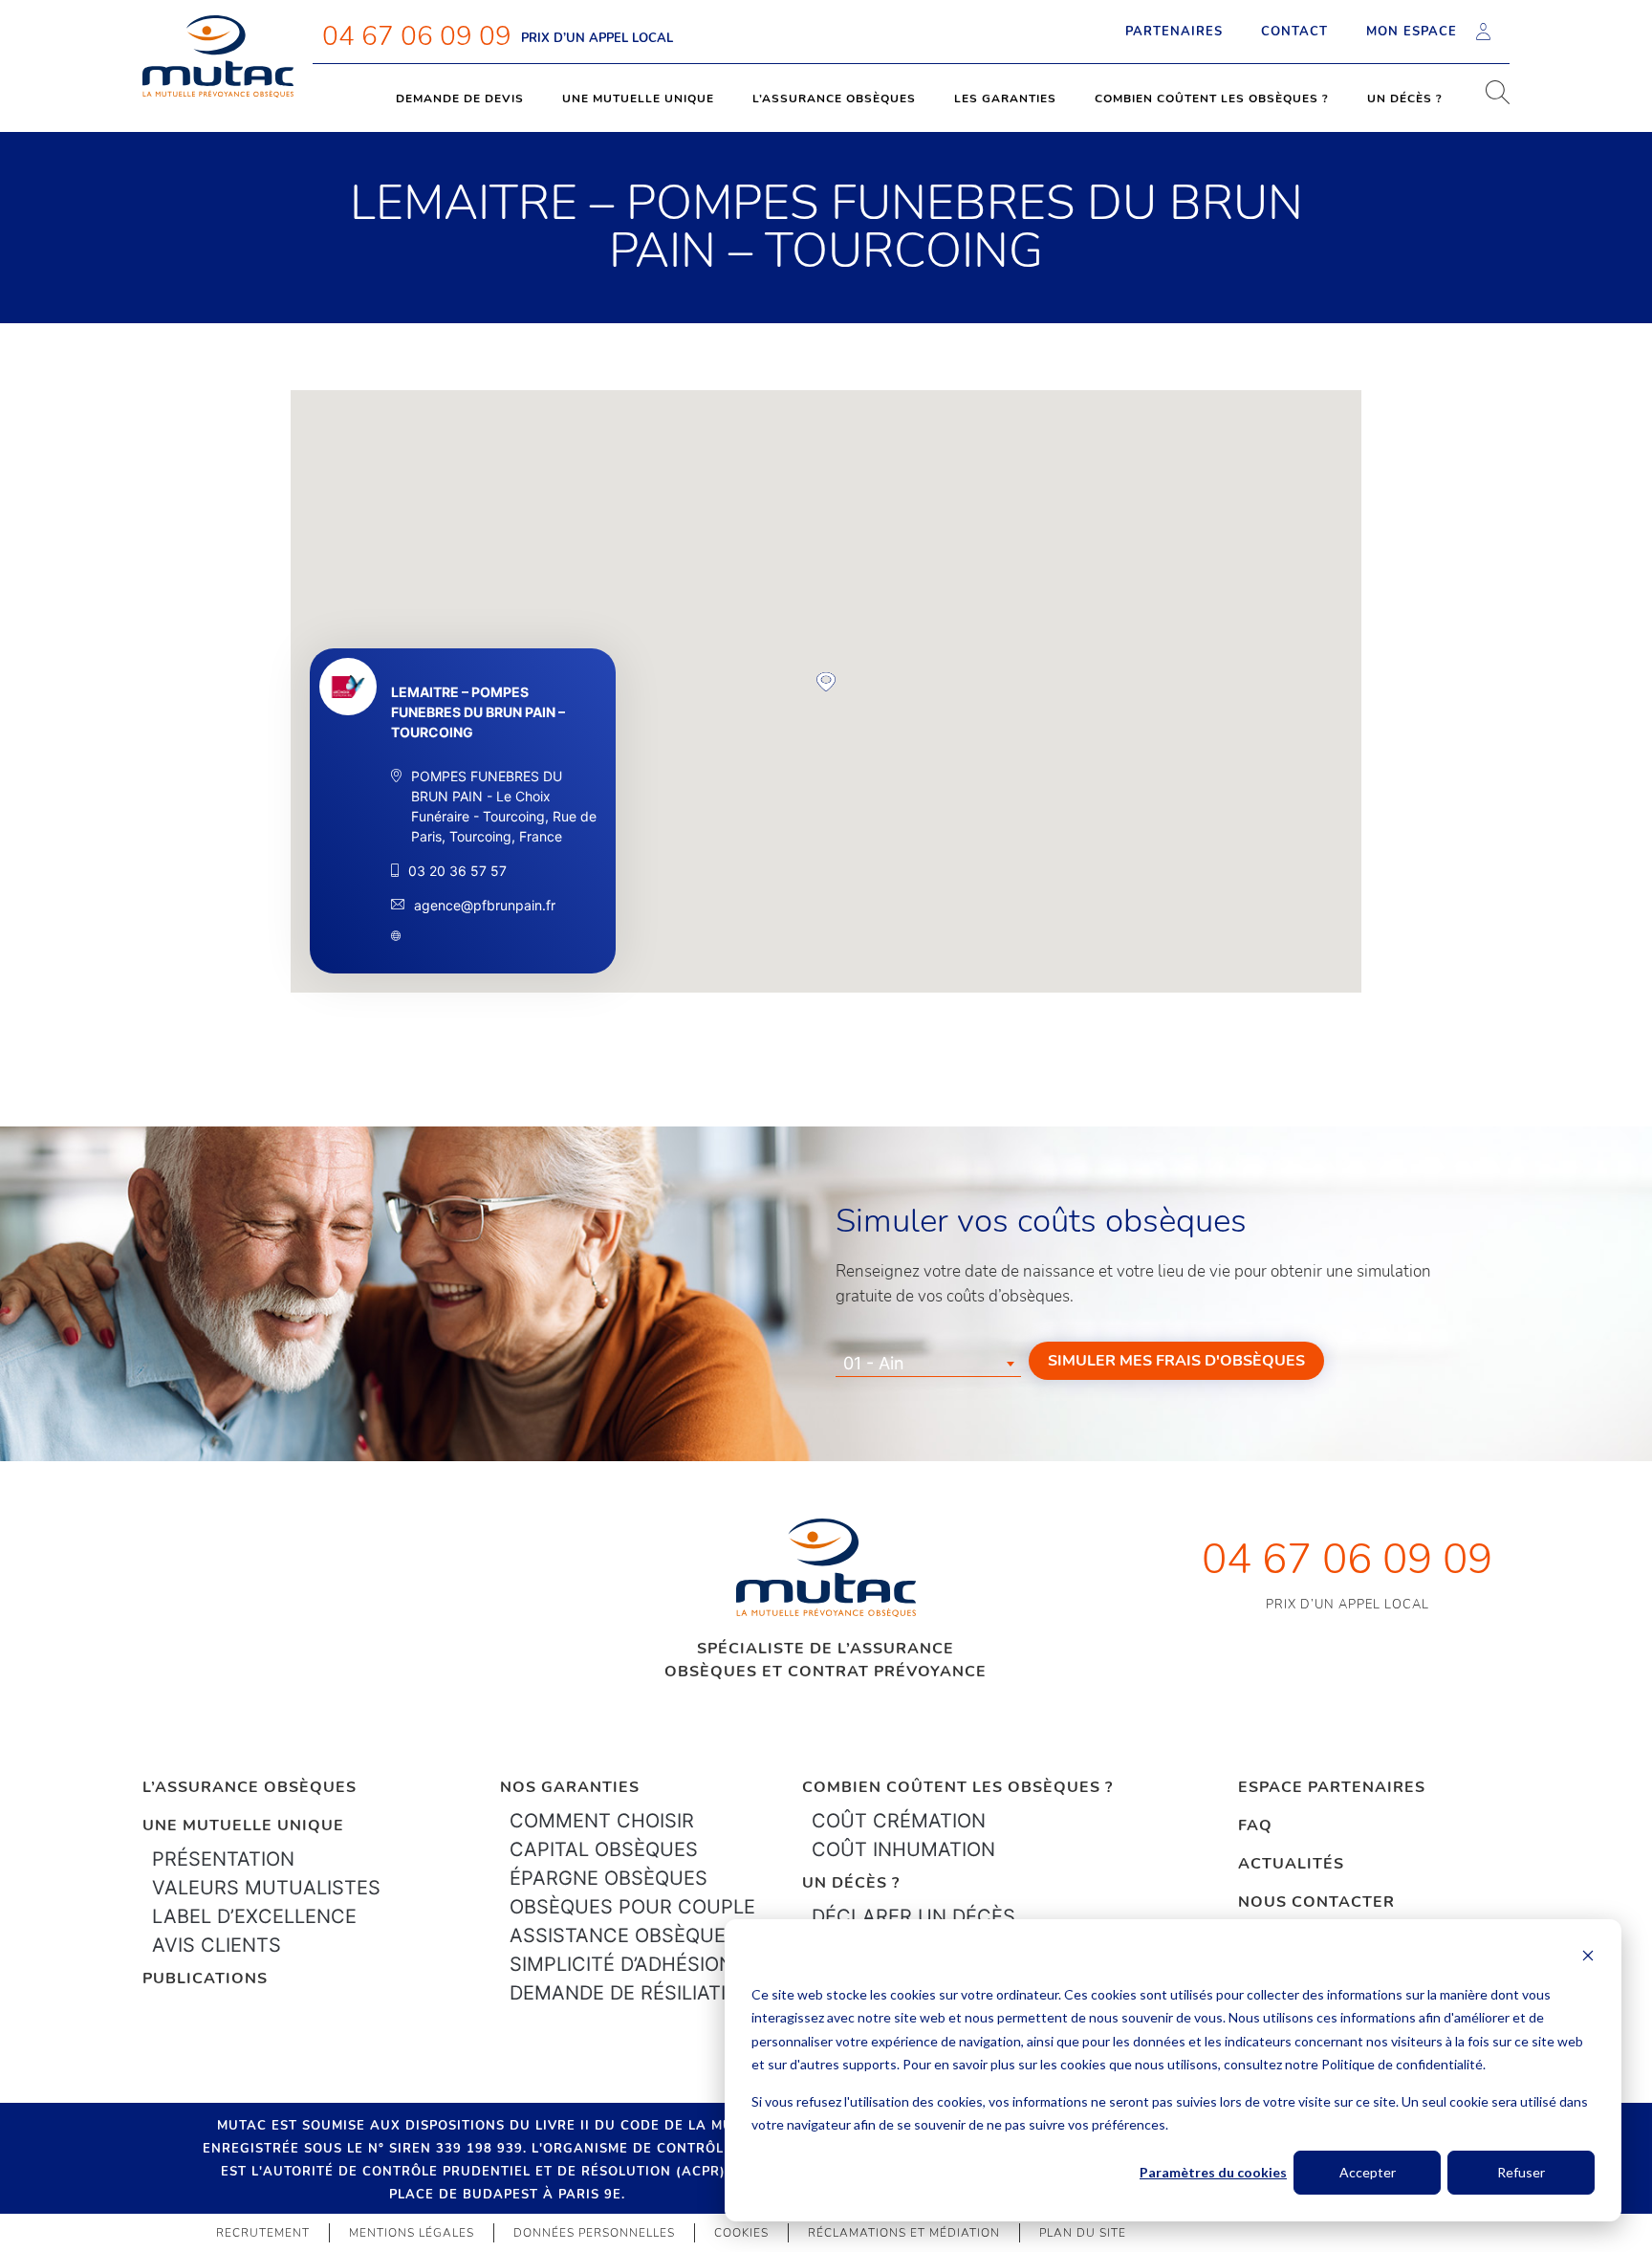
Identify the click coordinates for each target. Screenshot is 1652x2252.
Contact (1294, 32)
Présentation (223, 1859)
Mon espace (1412, 32)
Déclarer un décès (913, 1916)
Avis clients (217, 1945)
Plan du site (1083, 2233)
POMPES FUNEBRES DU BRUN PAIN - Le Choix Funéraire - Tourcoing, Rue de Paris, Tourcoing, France (504, 806)
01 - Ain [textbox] (874, 1363)
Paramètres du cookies (1213, 2172)
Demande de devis (460, 98)
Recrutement (263, 2233)
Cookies (741, 2233)
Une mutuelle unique (638, 98)
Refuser (1521, 2172)
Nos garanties (570, 1787)
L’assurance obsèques (834, 98)
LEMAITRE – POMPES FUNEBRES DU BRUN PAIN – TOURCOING (478, 712)
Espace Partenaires (1332, 1787)
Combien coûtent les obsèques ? (1212, 98)
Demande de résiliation (632, 1993)
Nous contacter (1316, 1902)
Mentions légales (412, 2233)
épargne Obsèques (609, 1878)
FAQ (1255, 1826)
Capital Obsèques (604, 1849)
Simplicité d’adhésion (621, 1964)
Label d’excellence (254, 1916)
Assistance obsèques (624, 1935)
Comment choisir (602, 1821)
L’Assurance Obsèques (250, 1787)
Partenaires (1174, 32)
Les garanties (1005, 98)
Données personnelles (594, 2233)
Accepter (1368, 2172)
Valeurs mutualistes (266, 1888)
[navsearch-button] (1490, 98)
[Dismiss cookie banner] (1588, 1958)
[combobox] (928, 1364)
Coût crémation (899, 1821)
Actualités (1291, 1864)
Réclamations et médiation (904, 2233)
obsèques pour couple (632, 1907)
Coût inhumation (903, 1849)
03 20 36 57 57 (457, 871)
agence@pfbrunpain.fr (485, 905)
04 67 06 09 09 (417, 36)
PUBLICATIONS (205, 1979)
